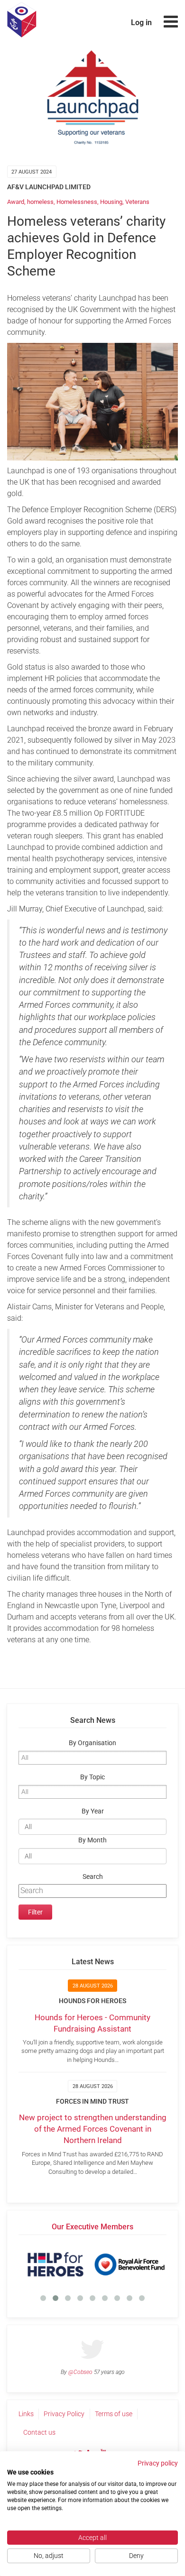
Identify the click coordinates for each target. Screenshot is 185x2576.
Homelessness (77, 202)
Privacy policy (158, 2463)
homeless (40, 202)
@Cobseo (80, 2372)
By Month (92, 1840)
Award (16, 202)
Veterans (137, 202)
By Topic (92, 1777)
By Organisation (92, 1743)
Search (93, 1877)
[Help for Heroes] (55, 2264)
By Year (93, 1811)
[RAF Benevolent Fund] (129, 2264)
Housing (111, 202)
